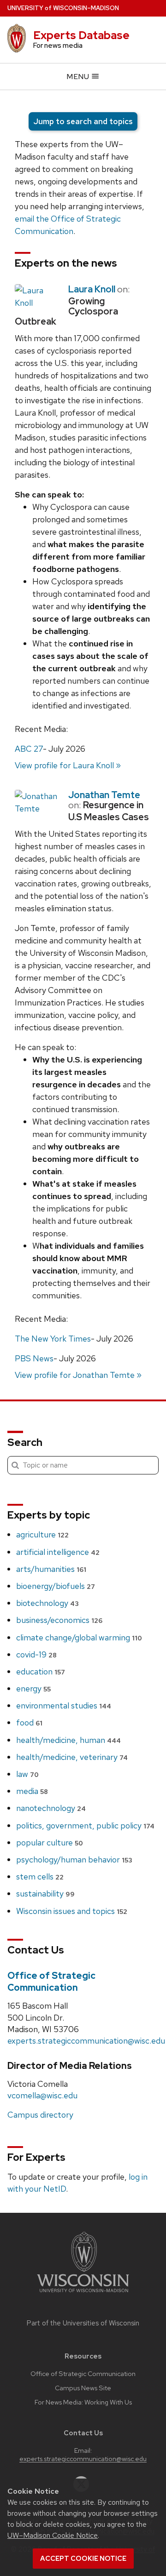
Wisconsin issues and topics (72, 1911)
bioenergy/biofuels (56, 1586)
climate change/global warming (79, 1637)
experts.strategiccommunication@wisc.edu (86, 2041)
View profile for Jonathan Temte (75, 1375)
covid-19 (36, 1654)
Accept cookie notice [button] (83, 2559)
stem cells (40, 1876)
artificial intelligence (58, 1552)
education (41, 1671)
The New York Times (53, 1339)
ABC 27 (29, 749)
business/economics (59, 1620)
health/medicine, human (68, 1740)
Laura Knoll (92, 289)
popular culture (50, 1842)
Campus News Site (83, 2388)
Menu (79, 77)
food (29, 1722)
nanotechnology (51, 1808)
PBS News (34, 1358)
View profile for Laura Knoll (64, 765)
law (27, 1774)
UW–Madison (63, 8)
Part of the (83, 2323)
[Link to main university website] (83, 2294)
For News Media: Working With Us (83, 2402)
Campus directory (40, 2115)
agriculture (42, 1534)
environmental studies (64, 1705)
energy (33, 1688)
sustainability (45, 1893)
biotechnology (47, 1603)
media (32, 1791)
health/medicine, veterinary (72, 1757)
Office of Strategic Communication (51, 1982)
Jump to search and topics (83, 121)
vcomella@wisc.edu (42, 2095)
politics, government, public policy (85, 1825)
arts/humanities (51, 1569)
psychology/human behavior (74, 1859)
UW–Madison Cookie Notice (53, 2535)
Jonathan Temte (104, 795)
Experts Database (81, 35)
